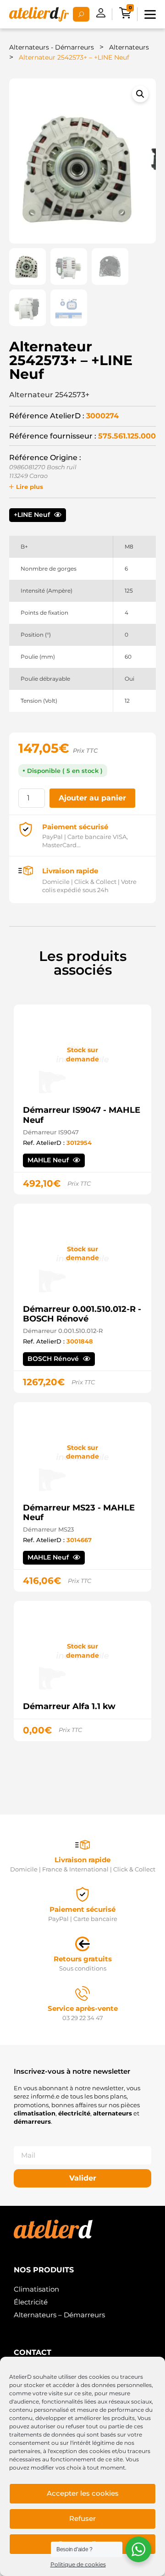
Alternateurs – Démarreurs (59, 2315)
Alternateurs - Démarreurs (52, 47)
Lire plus (30, 487)
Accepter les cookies (83, 2493)
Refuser (82, 2518)
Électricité (31, 2302)
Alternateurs (129, 47)
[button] (140, 94)
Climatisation (36, 2289)
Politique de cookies (78, 2564)
